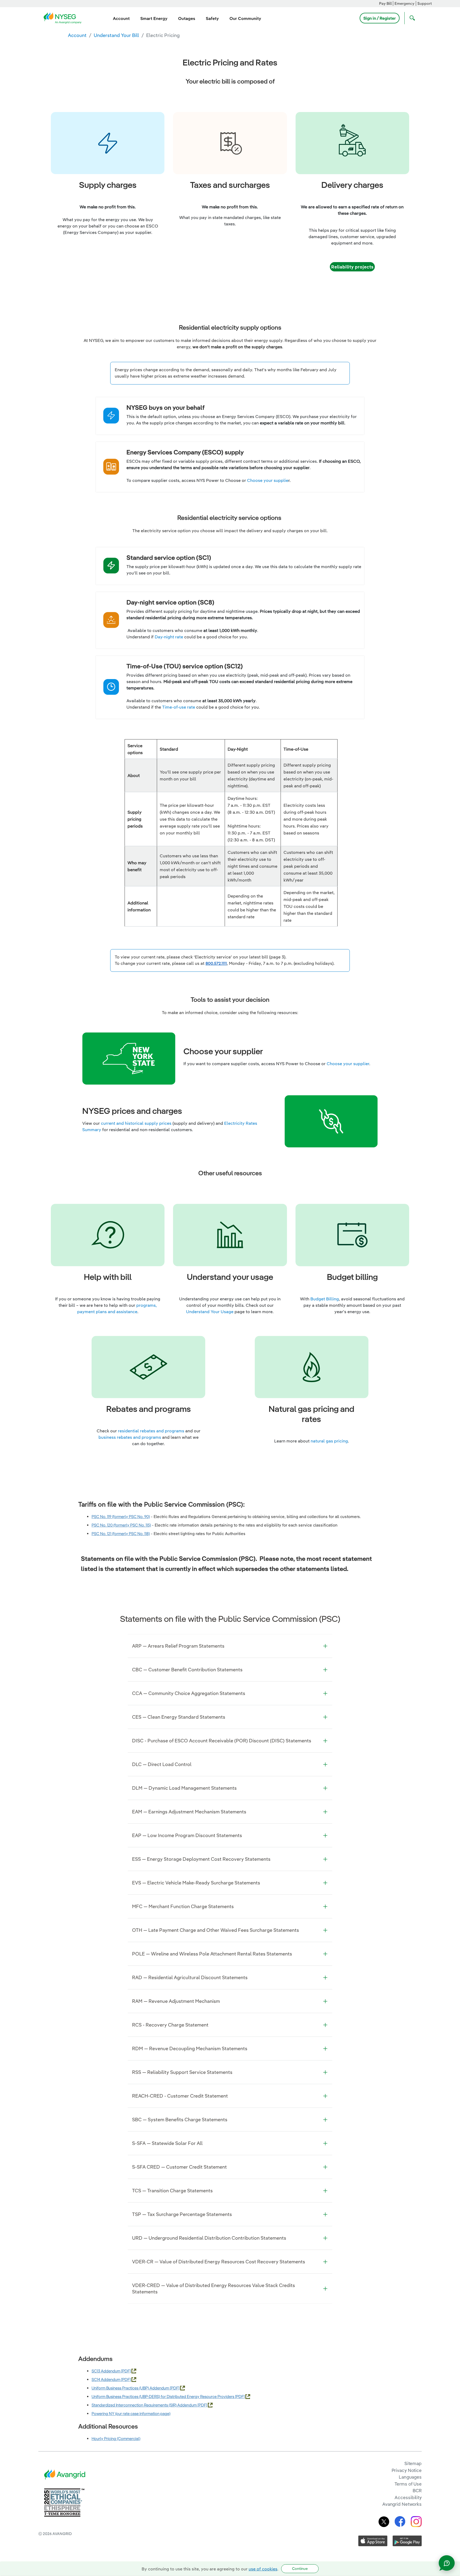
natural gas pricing (329, 1441)
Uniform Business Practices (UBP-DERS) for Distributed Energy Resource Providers (163, 2397)
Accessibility (408, 2497)
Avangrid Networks (402, 2504)
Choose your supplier (348, 1064)
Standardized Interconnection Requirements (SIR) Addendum (145, 2405)
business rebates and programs (130, 1437)
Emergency (404, 3)
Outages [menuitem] (187, 18)
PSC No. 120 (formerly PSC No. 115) (121, 1525)
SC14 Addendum (106, 2379)
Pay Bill (385, 3)
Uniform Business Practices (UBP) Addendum (131, 2388)
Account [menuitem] (121, 18)
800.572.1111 (216, 963)
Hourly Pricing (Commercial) (116, 2439)
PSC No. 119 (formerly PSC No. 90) (121, 1517)
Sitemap (413, 2463)
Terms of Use (408, 2484)
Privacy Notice (407, 2470)
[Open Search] (411, 18)
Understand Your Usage (210, 1312)
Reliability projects (352, 267)
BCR (417, 2490)
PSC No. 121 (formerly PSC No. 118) (121, 1534)
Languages (410, 2477)
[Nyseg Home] (64, 18)
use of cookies (263, 2569)
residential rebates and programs (151, 1431)
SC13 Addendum (106, 2371)
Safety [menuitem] (212, 18)
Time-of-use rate (179, 707)
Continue (300, 2569)
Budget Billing (324, 1299)
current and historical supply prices (136, 1123)
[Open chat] (447, 2563)
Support (425, 3)
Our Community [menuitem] (245, 18)
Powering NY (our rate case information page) (131, 2414)
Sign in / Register (380, 18)
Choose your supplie (268, 480)
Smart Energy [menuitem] (154, 18)
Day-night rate (169, 637)
